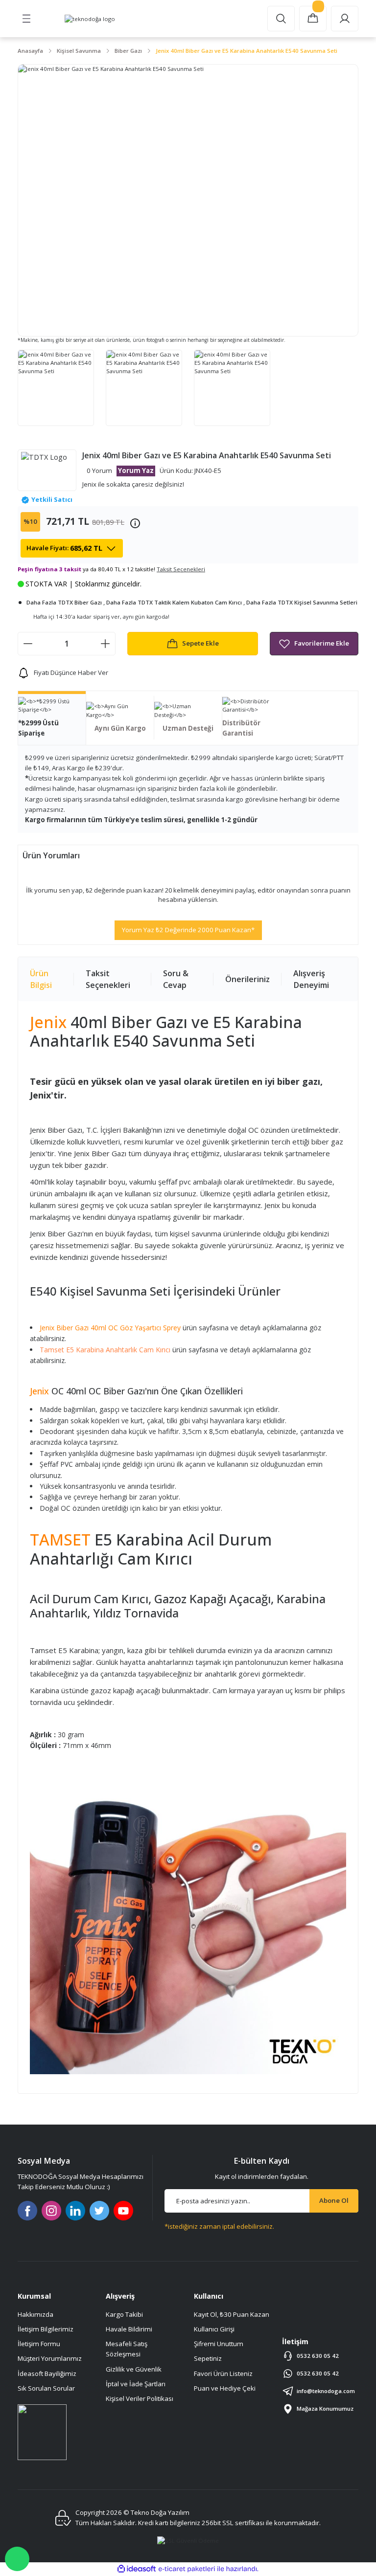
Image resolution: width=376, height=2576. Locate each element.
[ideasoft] (137, 2569)
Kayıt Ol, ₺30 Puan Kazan (232, 2314)
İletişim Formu (39, 2344)
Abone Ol (334, 2200)
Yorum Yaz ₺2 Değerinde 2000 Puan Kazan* (188, 930)
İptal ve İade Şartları (136, 2384)
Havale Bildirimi (129, 2329)
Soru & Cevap (176, 979)
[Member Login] (345, 19)
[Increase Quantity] (105, 644)
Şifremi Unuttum (219, 2344)
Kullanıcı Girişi (214, 2329)
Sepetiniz (208, 2358)
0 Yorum (99, 470)
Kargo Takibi (124, 2314)
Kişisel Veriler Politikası (140, 2398)
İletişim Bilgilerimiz (46, 2329)
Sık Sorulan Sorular (46, 2388)
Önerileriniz (247, 979)
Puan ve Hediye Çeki (225, 2388)
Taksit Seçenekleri (108, 979)
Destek (17, 2559)
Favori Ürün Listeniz (223, 2374)
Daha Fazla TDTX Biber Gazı (64, 602)
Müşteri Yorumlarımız (50, 2358)
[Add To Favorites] (314, 644)
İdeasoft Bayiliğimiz (47, 2374)
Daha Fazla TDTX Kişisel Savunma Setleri (302, 602)
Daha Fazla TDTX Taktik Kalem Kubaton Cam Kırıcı (174, 602)
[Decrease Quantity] (28, 644)
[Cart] (313, 19)
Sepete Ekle (200, 643)
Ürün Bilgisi (41, 979)
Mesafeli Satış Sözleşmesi (127, 2349)
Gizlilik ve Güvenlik (134, 2369)
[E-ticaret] (187, 2569)
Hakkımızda (35, 2314)
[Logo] (90, 19)
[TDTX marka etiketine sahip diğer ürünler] (47, 470)
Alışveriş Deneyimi (311, 979)
